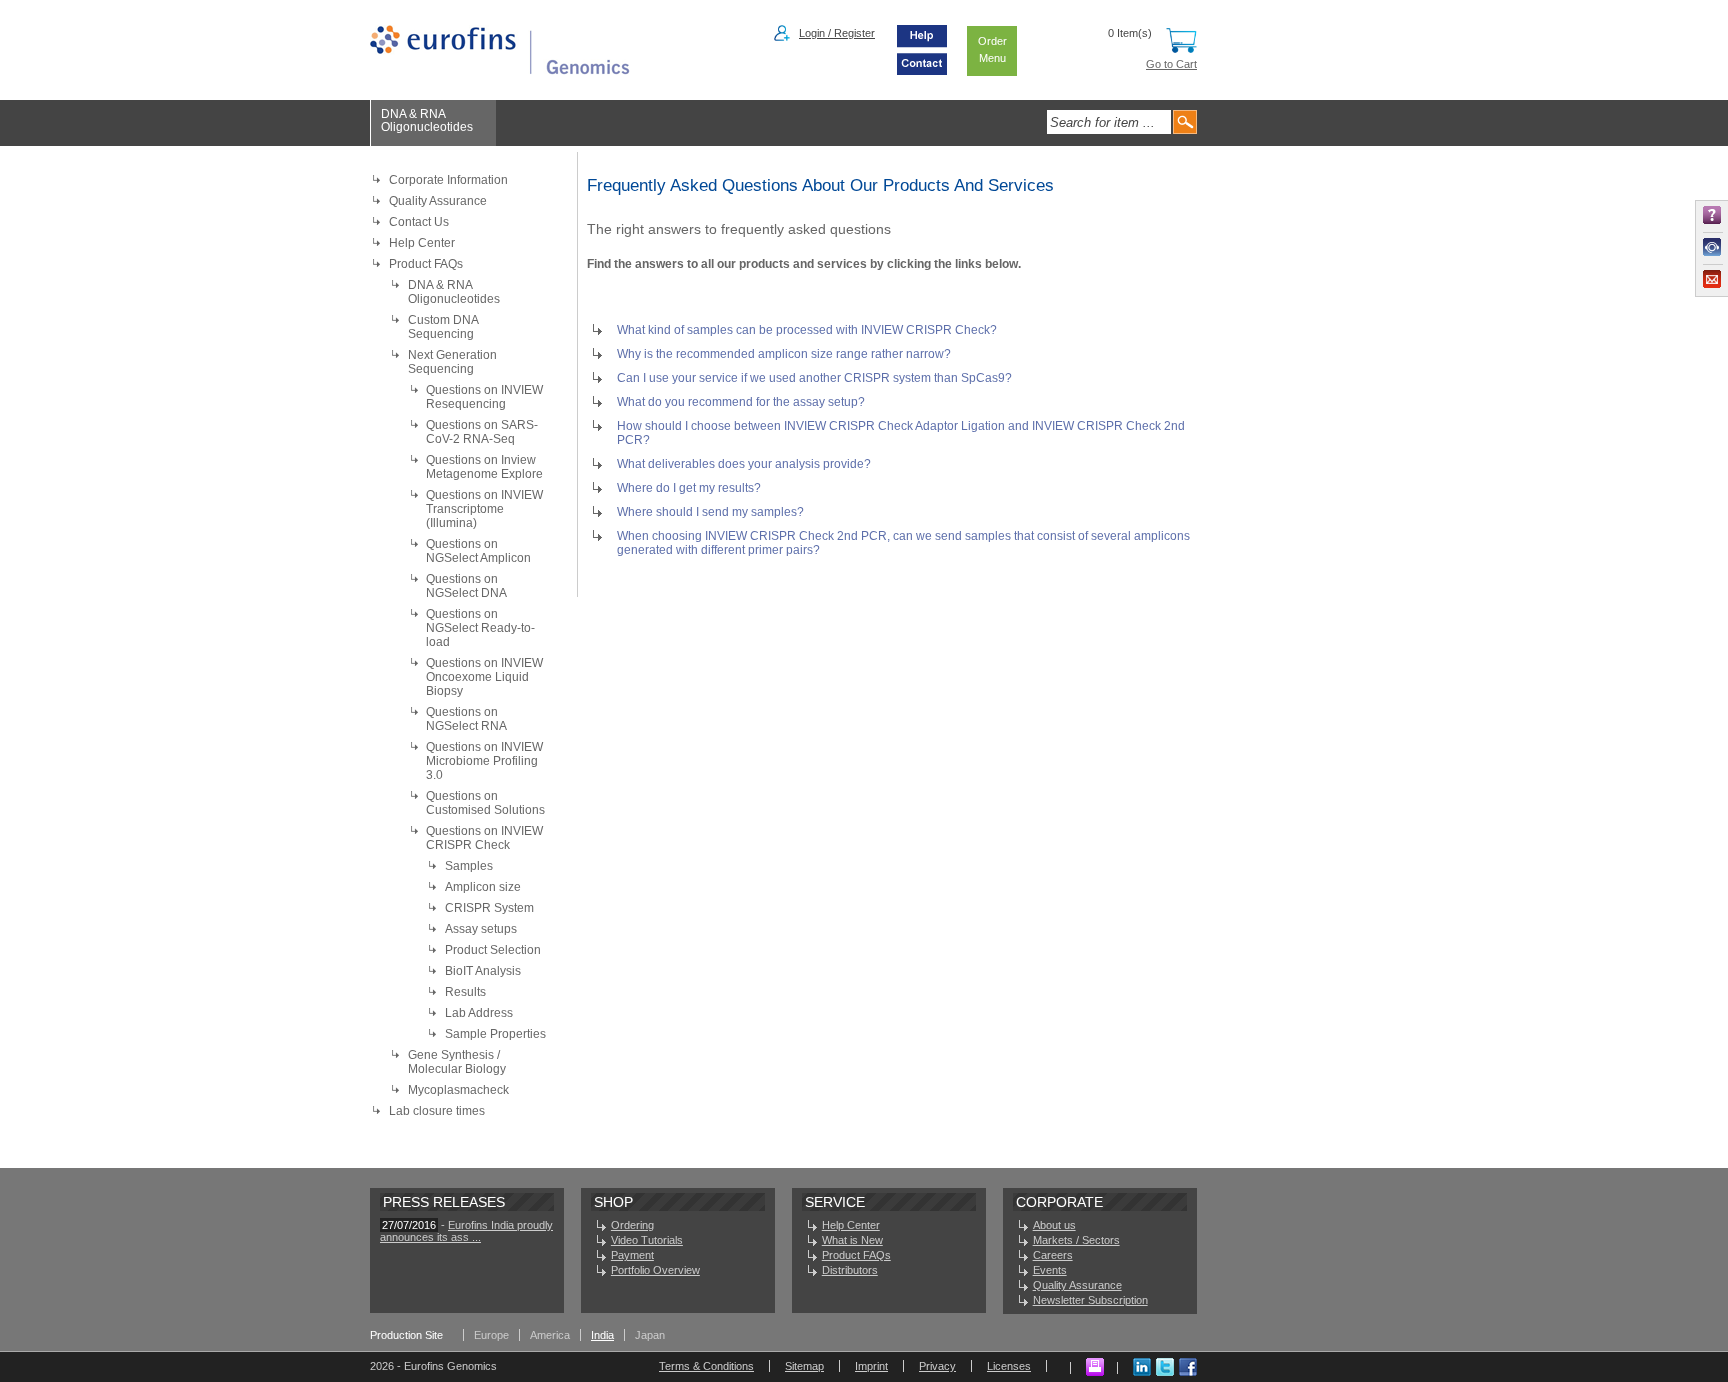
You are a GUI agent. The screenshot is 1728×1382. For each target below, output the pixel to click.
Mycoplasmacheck (458, 1090)
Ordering (632, 1225)
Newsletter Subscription (1090, 1300)
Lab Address (479, 1013)
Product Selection (493, 950)
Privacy (937, 1366)
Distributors (850, 1270)
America (550, 1335)
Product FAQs (426, 264)
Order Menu (992, 49)
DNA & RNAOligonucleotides (427, 120)
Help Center (422, 243)
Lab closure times (437, 1111)
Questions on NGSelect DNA (466, 586)
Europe (491, 1335)
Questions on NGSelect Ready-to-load (480, 628)
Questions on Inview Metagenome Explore (484, 467)
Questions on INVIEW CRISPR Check (484, 838)
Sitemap (804, 1366)
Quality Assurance (438, 201)
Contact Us (419, 222)
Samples (469, 866)
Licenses (1009, 1366)
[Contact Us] (922, 71)
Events (1050, 1270)
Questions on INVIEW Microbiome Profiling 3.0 (484, 761)
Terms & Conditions (706, 1366)
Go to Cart (1171, 64)
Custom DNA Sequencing (443, 327)
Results (465, 992)
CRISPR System (489, 908)
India (602, 1335)
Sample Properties (495, 1034)
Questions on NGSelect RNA (466, 719)
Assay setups (481, 929)
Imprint (871, 1366)
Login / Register (837, 33)
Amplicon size (483, 887)
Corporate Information (448, 180)
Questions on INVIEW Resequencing (484, 397)
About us (1054, 1225)
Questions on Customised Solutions (485, 803)
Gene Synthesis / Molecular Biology (457, 1062)
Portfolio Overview (655, 1270)
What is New (852, 1240)
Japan (650, 1335)
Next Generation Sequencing (452, 362)
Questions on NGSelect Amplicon (478, 551)
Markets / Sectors (1076, 1240)
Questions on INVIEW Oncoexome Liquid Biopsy (484, 677)
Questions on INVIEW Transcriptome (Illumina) (484, 509)
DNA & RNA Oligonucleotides (454, 292)
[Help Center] (922, 46)
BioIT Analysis (483, 971)
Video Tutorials (647, 1240)
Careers (1053, 1255)
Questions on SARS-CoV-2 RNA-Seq (482, 432)
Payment (632, 1255)
